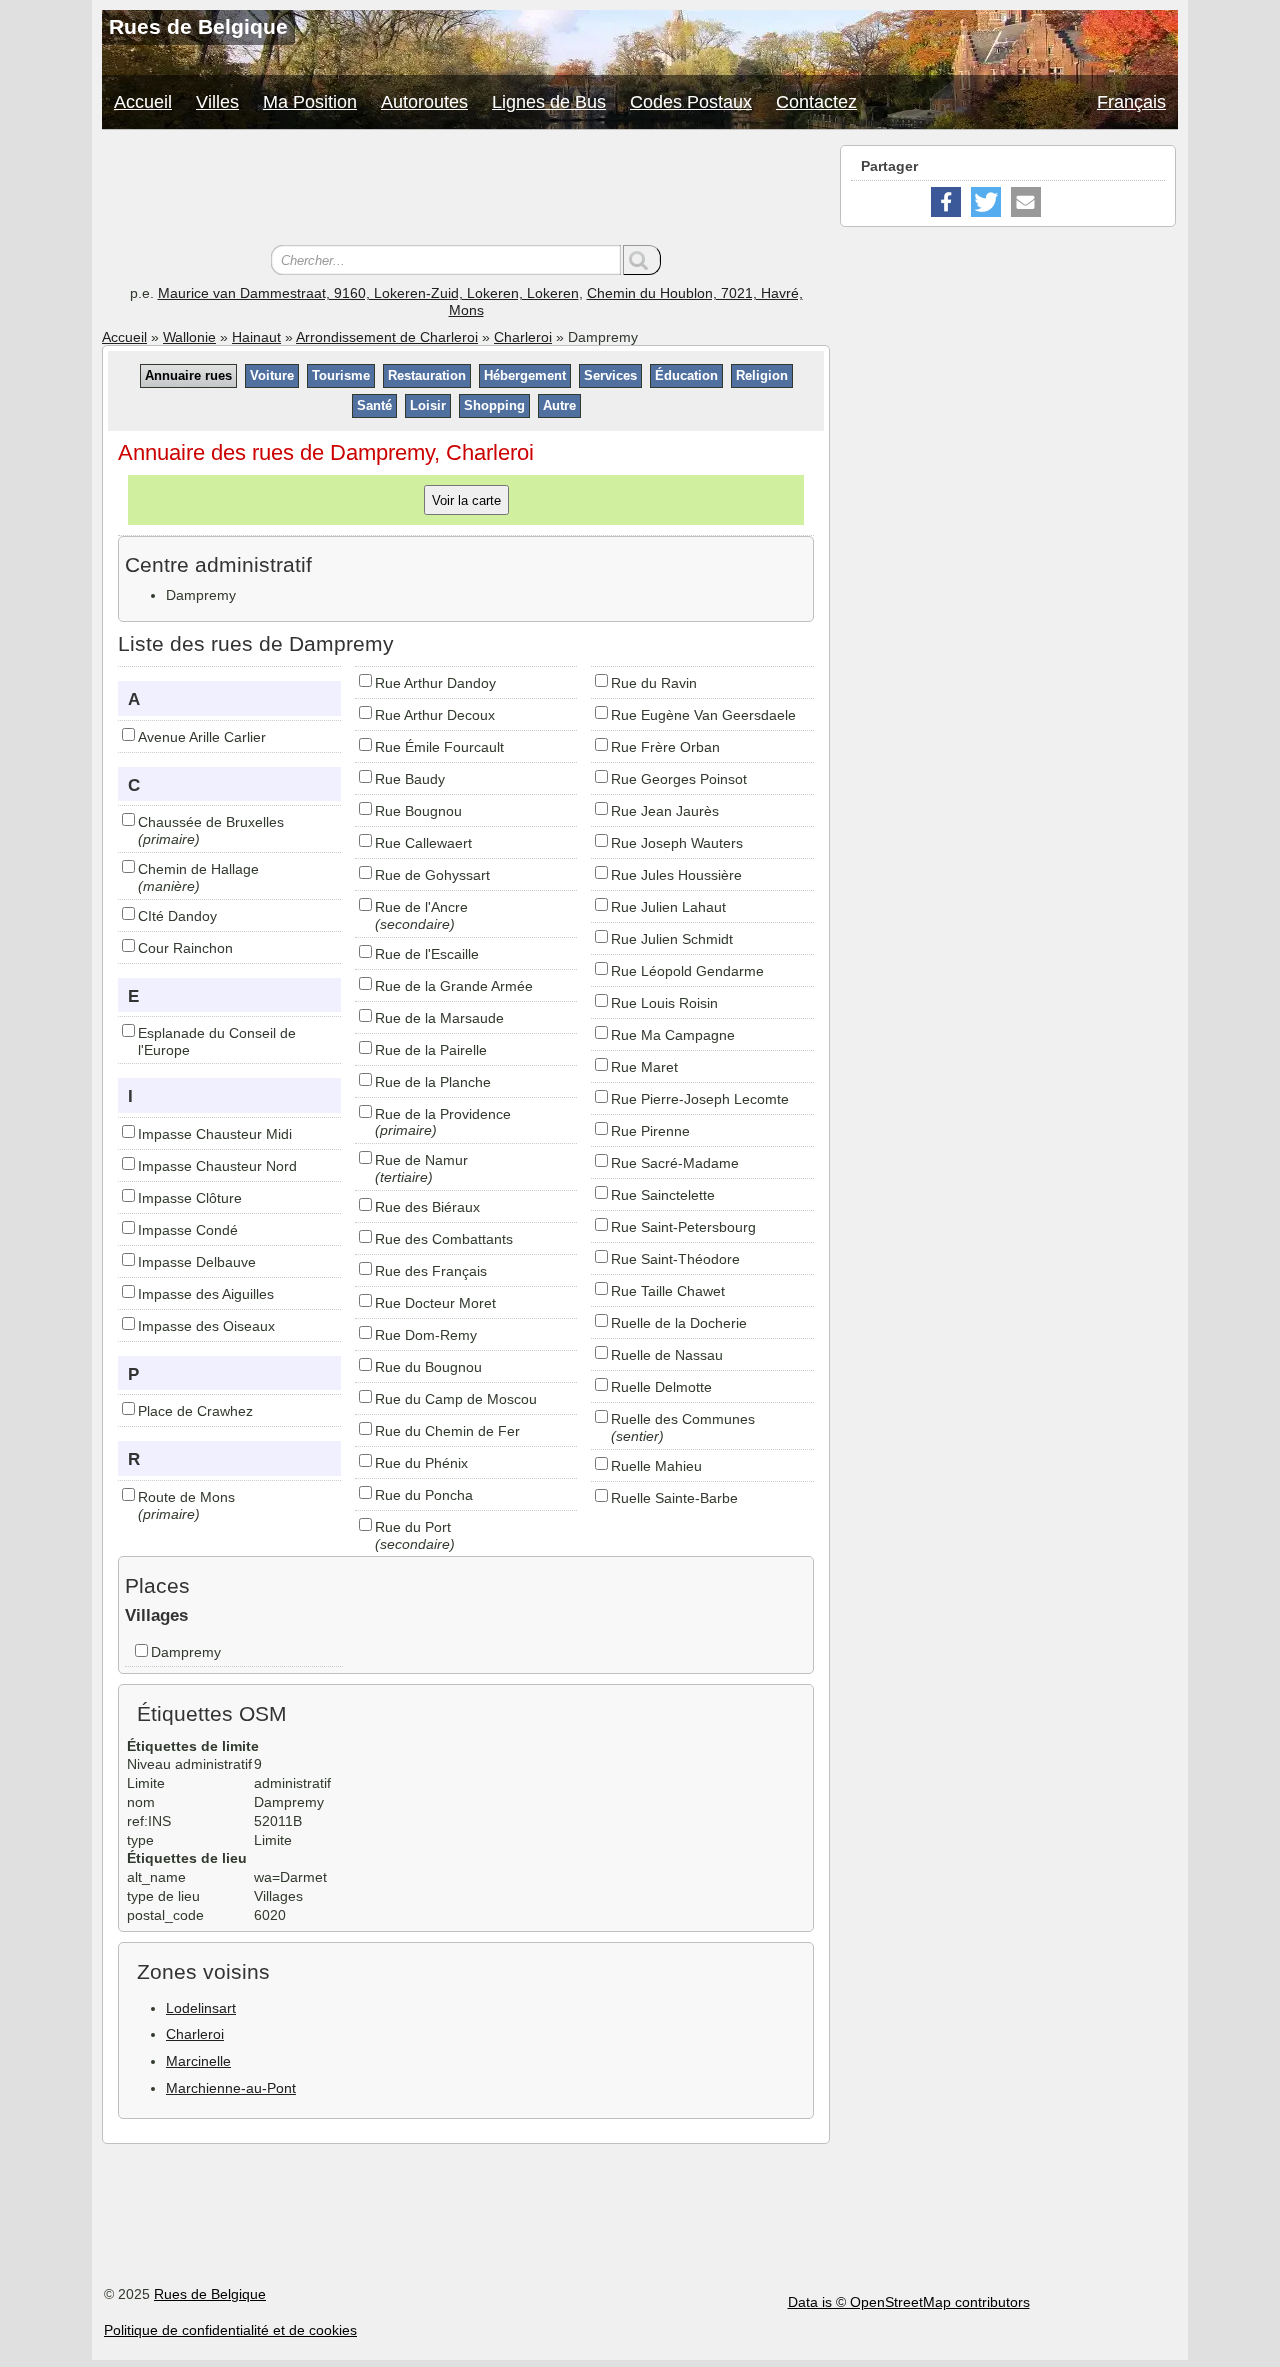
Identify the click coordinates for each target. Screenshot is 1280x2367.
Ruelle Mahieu (656, 1466)
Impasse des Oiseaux (206, 1326)
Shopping (494, 405)
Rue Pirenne (650, 1131)
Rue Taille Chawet (668, 1291)
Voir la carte (466, 499)
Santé (374, 405)
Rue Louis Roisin (664, 1003)
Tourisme (341, 375)
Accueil (143, 102)
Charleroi (523, 337)
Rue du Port (413, 1527)
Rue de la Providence (443, 1114)
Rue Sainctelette (663, 1195)
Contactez (816, 102)
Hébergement (525, 375)
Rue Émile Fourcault (439, 747)
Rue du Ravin (654, 683)
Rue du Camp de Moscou (456, 1399)
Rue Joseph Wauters (677, 843)
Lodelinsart (201, 2008)
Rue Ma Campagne (673, 1035)
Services (610, 375)
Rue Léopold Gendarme (687, 971)
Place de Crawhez (195, 1411)
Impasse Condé (188, 1230)
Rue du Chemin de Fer (447, 1431)
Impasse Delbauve (197, 1262)
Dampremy (186, 1652)
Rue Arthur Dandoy (435, 683)
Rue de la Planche (433, 1082)
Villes (217, 102)
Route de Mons (186, 1497)
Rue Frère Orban (665, 747)
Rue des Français (431, 1271)
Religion (762, 375)
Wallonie (189, 337)
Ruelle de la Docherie (679, 1323)
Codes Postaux (691, 102)
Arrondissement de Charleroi (387, 337)
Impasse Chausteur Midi (215, 1134)
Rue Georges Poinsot (679, 779)
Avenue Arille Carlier (202, 737)
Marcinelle (198, 2061)
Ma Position (310, 102)
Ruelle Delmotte (661, 1387)
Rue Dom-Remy (426, 1335)
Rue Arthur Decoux (435, 715)
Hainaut (256, 337)
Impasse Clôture (190, 1198)
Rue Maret (644, 1067)
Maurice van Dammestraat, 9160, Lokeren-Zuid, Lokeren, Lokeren (368, 293)
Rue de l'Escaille (427, 954)
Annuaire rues (188, 375)
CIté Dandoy (177, 916)
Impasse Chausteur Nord (217, 1166)
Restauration (427, 375)
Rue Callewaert (423, 843)
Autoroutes (424, 102)
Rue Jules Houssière (676, 875)
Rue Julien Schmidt (672, 939)
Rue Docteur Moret (435, 1303)
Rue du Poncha (424, 1495)
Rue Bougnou (418, 811)
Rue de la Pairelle (431, 1050)
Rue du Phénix (421, 1463)
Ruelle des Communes (683, 1419)
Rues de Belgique (210, 2294)
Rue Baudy (410, 779)
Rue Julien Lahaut (668, 907)
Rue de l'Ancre (421, 907)
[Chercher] (642, 260)
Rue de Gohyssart (432, 875)
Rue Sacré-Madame (675, 1163)
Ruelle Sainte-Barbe (674, 1498)
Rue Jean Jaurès (665, 811)
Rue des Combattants (444, 1239)
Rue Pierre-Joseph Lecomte (700, 1099)
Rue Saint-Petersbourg (683, 1227)
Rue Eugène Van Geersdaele (703, 715)
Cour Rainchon (185, 948)
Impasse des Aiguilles (206, 1294)
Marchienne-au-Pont (231, 2088)
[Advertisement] (466, 190)
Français (1131, 102)
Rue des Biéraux (427, 1207)
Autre (559, 405)
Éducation (686, 375)
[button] (946, 202)
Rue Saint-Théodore (675, 1259)
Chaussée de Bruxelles (211, 822)
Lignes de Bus (549, 102)
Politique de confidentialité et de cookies (230, 2330)
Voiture (272, 375)
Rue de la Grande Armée (454, 986)
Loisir (428, 405)
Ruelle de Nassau (667, 1355)
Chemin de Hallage (198, 869)
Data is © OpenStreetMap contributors (909, 2302)
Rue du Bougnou (428, 1367)
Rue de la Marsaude (439, 1018)
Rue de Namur (421, 1160)
